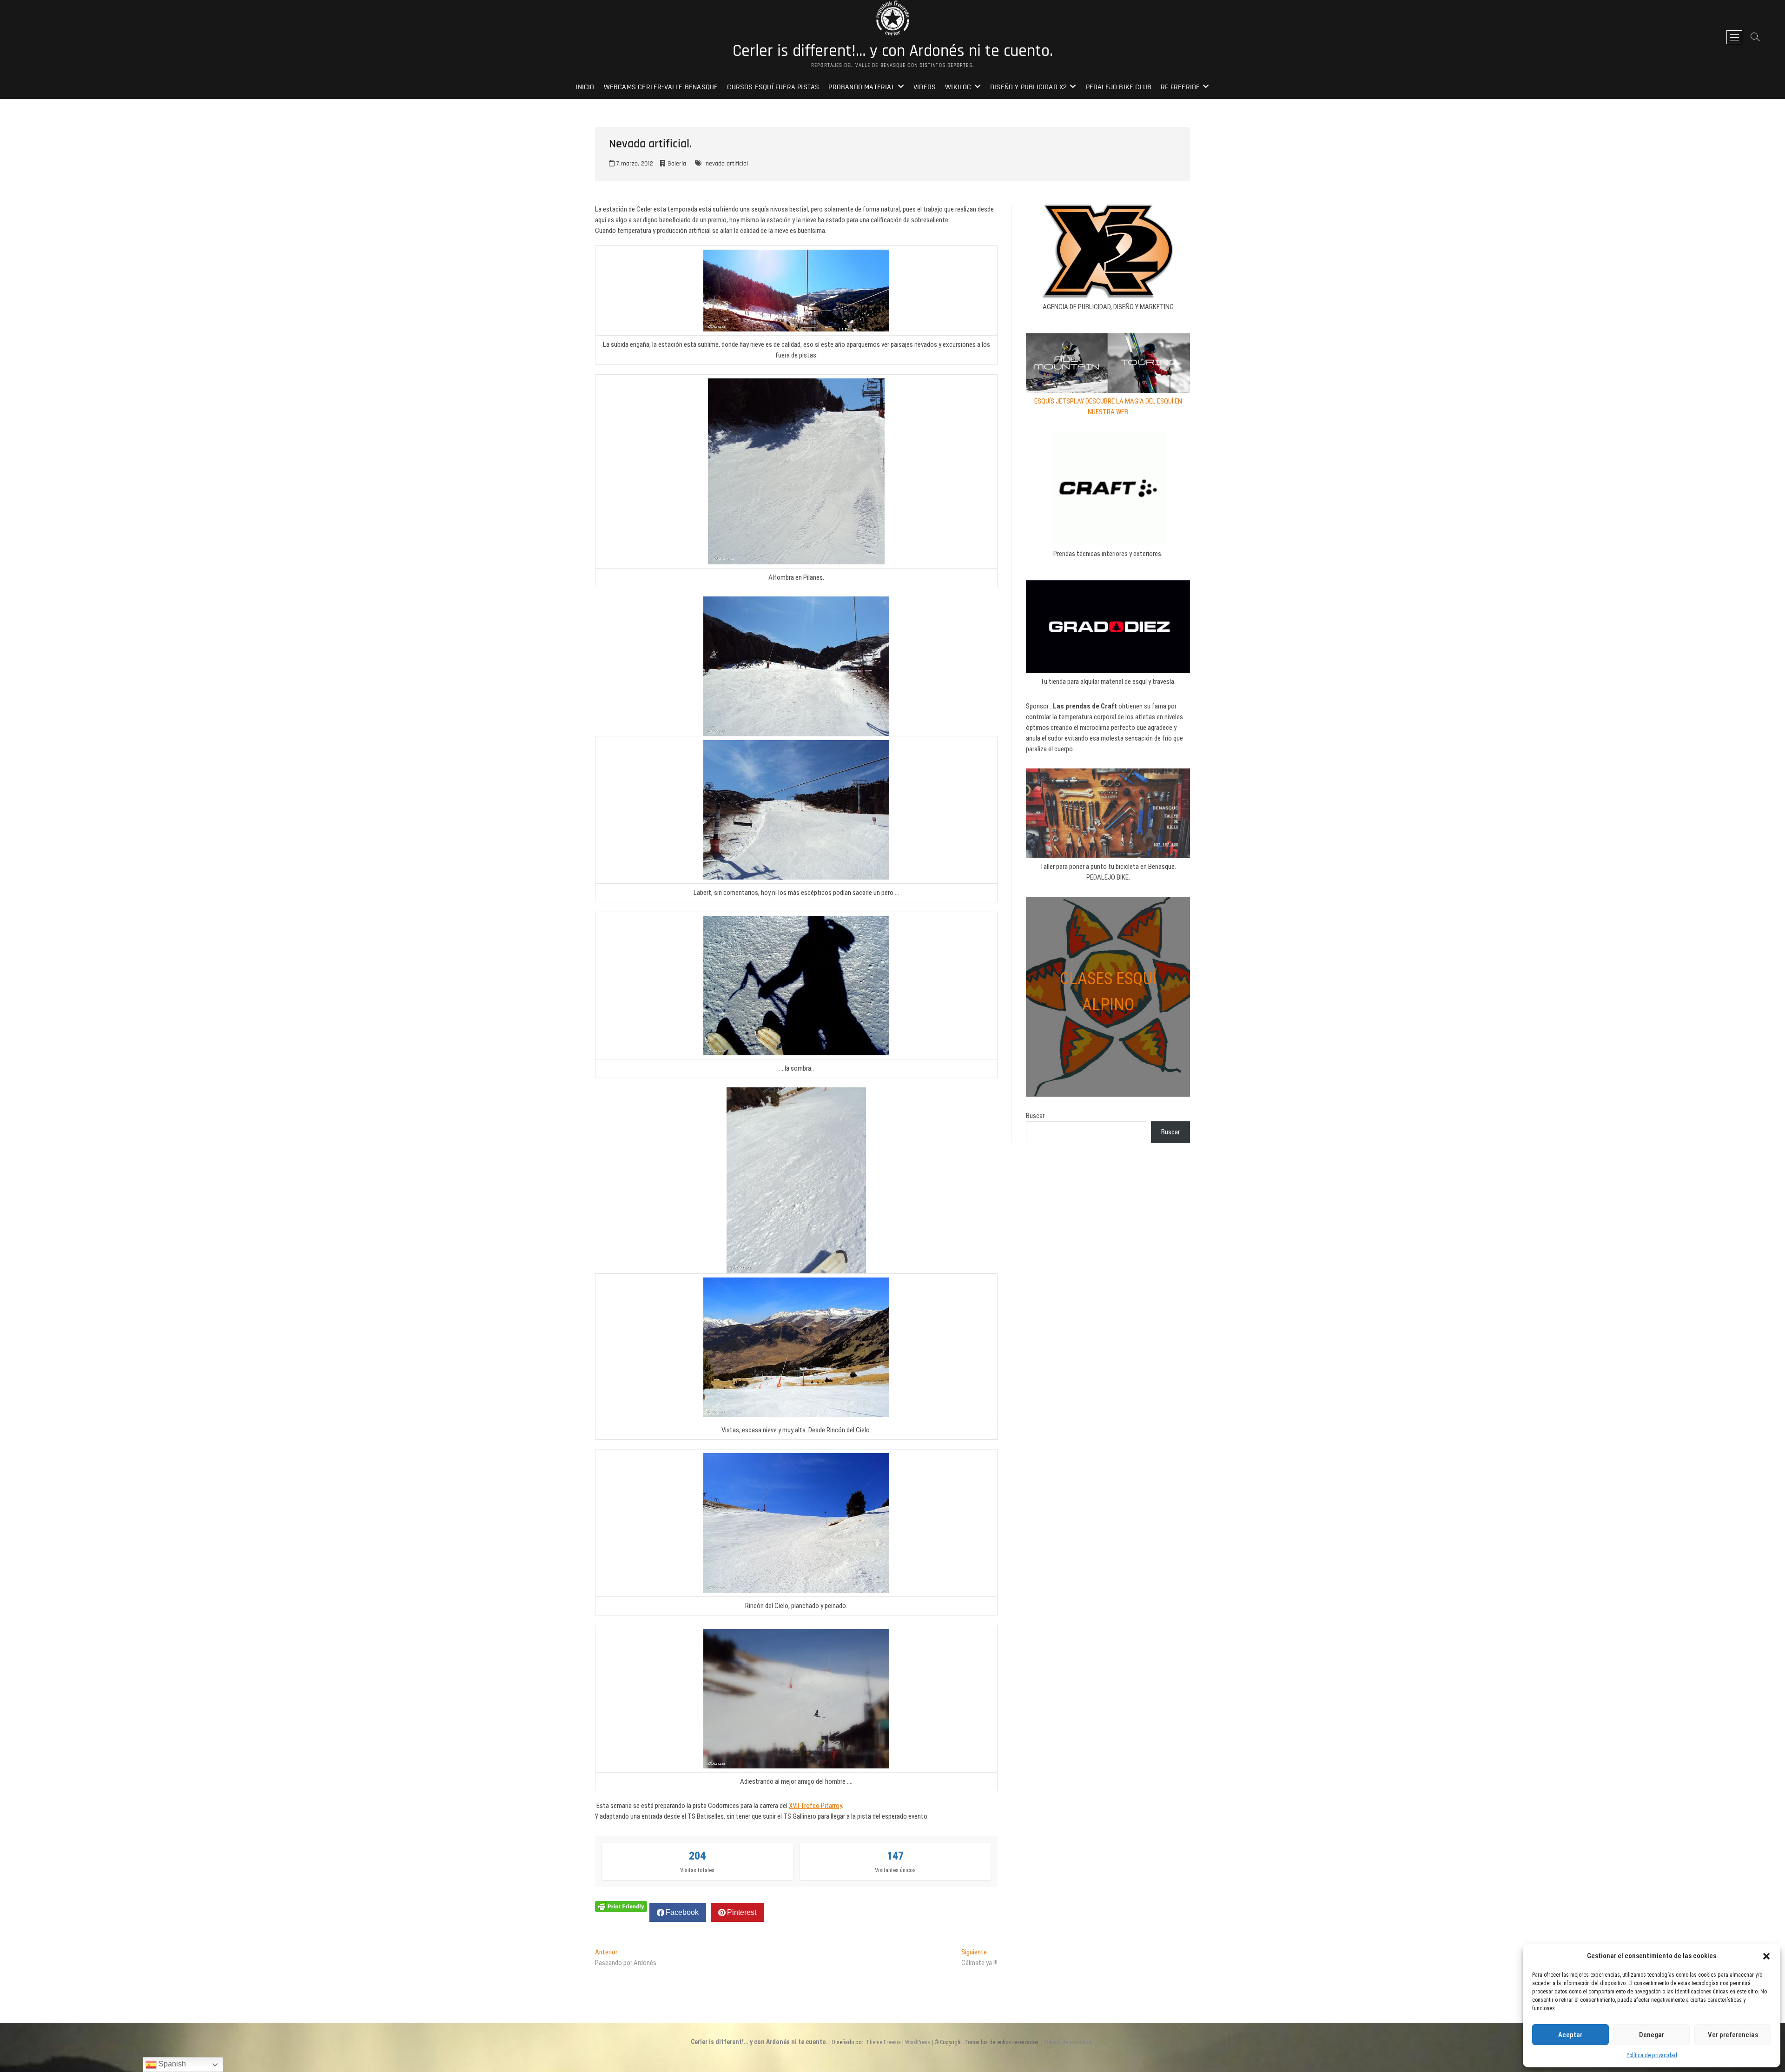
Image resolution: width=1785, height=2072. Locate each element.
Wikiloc (958, 87)
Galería (677, 164)
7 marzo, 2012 (634, 164)
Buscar (1035, 1116)
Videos (925, 87)
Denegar (1652, 2035)
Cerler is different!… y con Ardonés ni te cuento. (893, 51)
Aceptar (1570, 2035)
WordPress (918, 2042)
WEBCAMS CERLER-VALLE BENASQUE (661, 87)
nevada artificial (727, 164)
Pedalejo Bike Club (1119, 87)
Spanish (171, 2064)
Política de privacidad (1652, 2055)
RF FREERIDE (1180, 87)
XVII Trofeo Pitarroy (815, 1806)
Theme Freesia (883, 2042)
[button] (1766, 1956)
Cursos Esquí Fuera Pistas (773, 87)
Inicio (585, 87)
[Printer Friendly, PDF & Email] (621, 1906)
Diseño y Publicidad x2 (1028, 87)
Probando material (861, 87)
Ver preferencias (1733, 2035)
